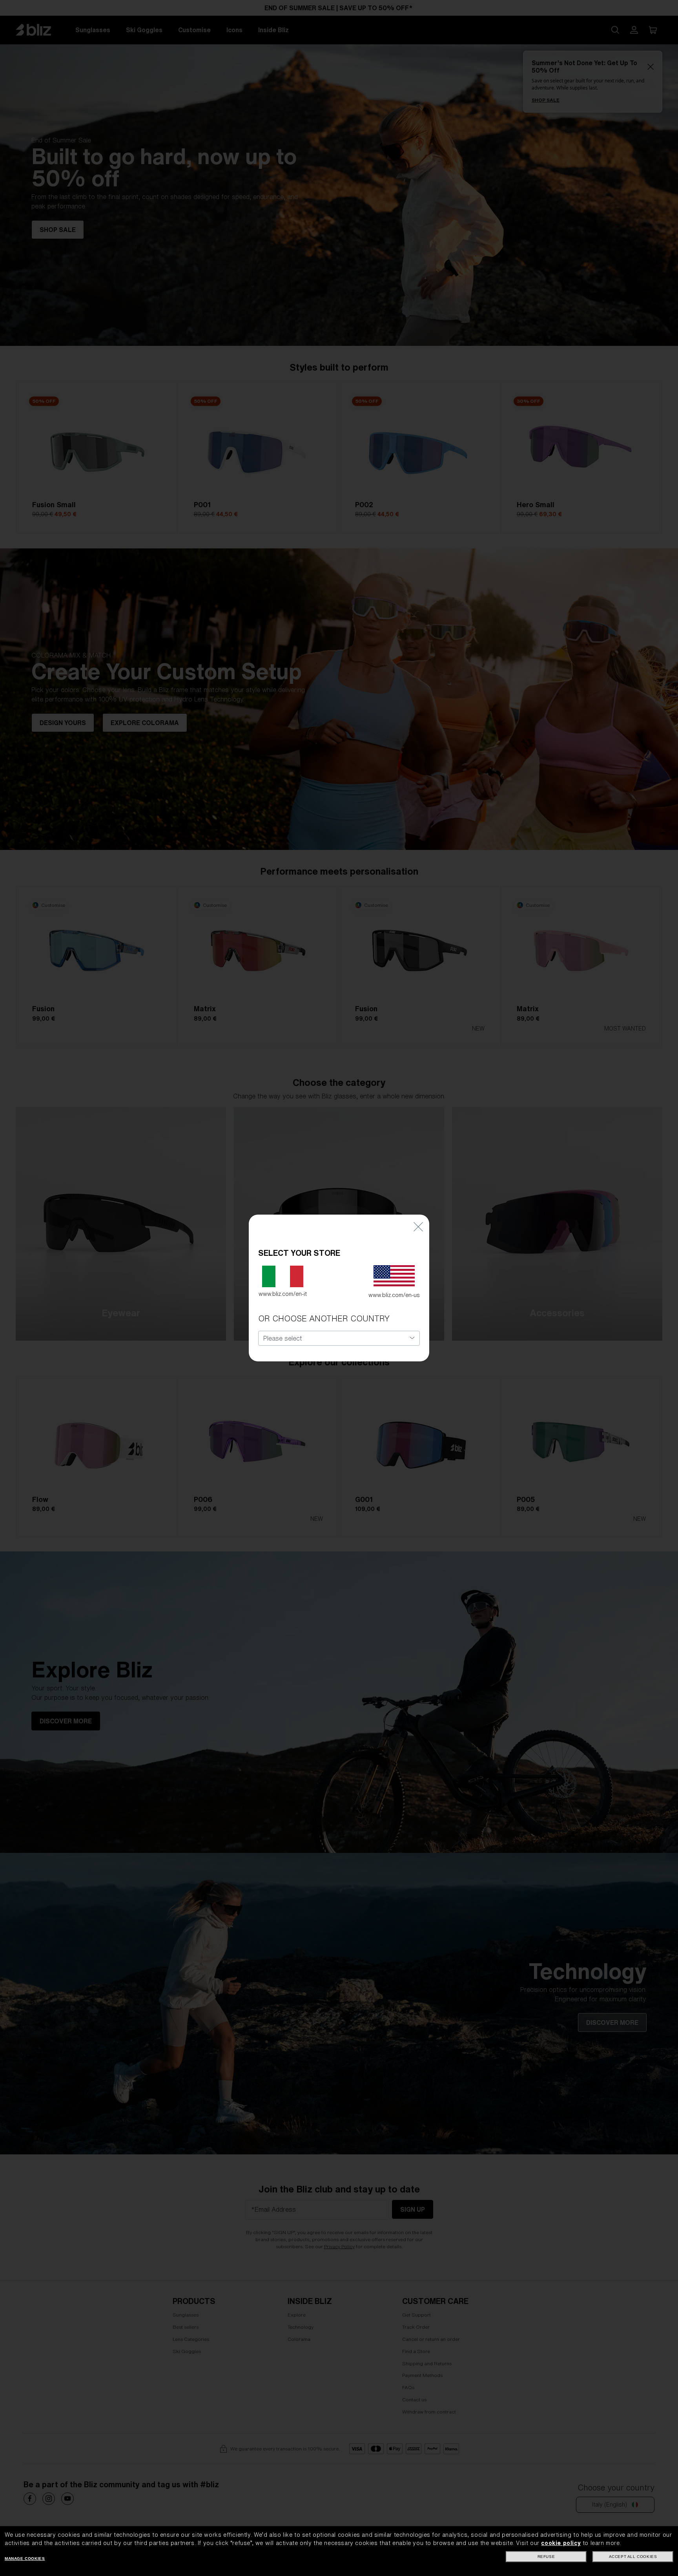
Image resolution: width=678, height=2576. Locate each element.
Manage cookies (25, 2559)
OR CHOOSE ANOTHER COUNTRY (324, 1318)
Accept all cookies (633, 2557)
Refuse (546, 2557)
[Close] (418, 1226)
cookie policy (561, 2543)
